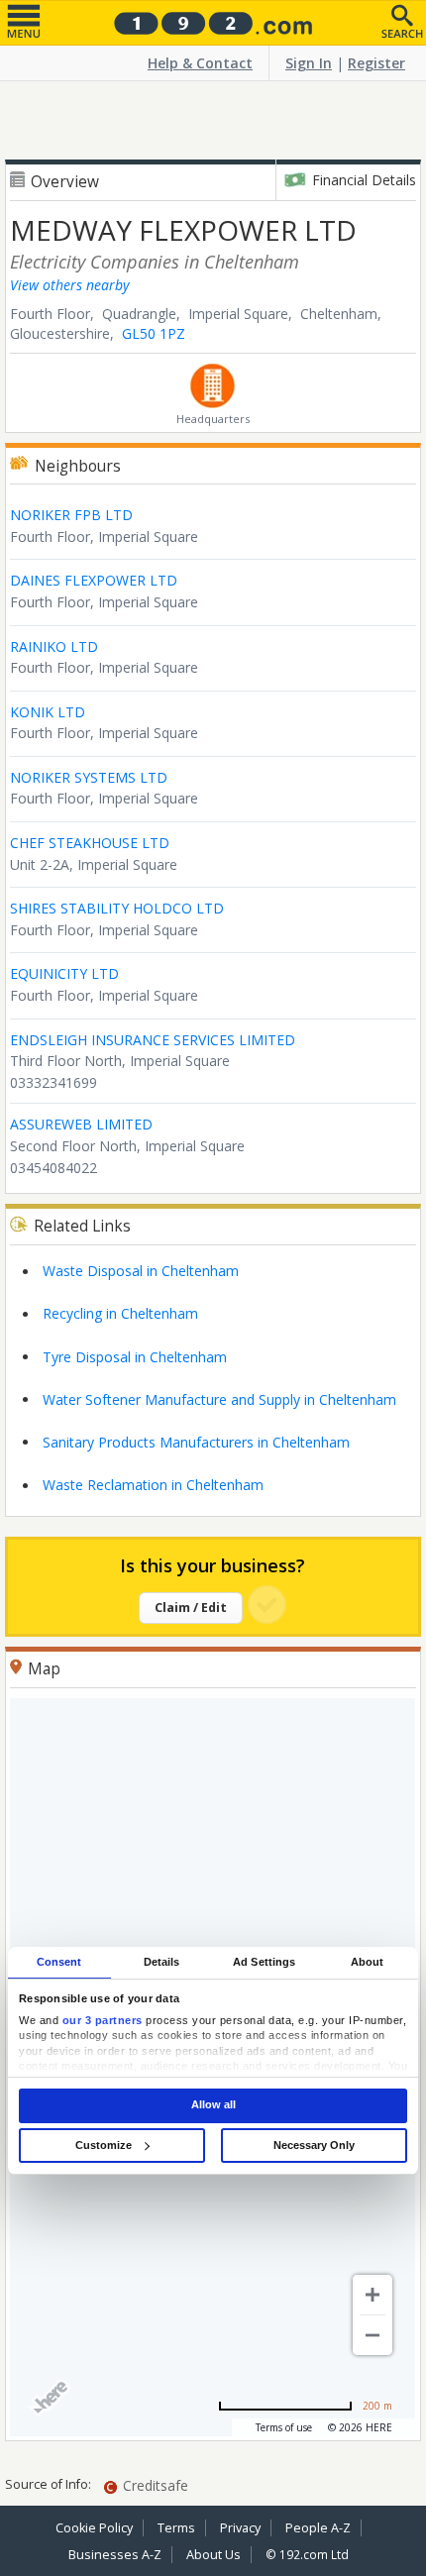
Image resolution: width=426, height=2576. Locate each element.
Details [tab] (162, 1962)
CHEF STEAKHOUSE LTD (90, 843)
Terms (176, 2528)
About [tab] (368, 1962)
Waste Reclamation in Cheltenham (153, 1485)
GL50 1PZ (154, 333)
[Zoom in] (373, 2295)
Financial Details (364, 180)
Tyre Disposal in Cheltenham (135, 1357)
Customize (104, 2145)
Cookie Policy (94, 2528)
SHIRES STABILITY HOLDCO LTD (117, 908)
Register (376, 63)
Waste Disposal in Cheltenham (141, 1271)
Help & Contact (200, 63)
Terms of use (284, 2427)
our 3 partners (103, 2020)
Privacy (240, 2528)
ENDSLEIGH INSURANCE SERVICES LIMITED (153, 1040)
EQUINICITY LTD (64, 973)
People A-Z (318, 2528)
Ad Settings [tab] (264, 1962)
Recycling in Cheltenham (120, 1313)
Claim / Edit (191, 1608)
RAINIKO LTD (54, 646)
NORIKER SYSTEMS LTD (89, 777)
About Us (213, 2555)
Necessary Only (314, 2145)
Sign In (309, 63)
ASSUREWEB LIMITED (81, 1124)
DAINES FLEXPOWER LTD (94, 580)
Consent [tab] (59, 1962)
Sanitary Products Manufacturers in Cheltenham (196, 1442)
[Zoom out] (373, 2335)
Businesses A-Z (115, 2555)
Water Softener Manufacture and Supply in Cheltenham (219, 1399)
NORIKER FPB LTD (71, 515)
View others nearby (69, 285)
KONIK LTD (48, 712)
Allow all (213, 2105)
